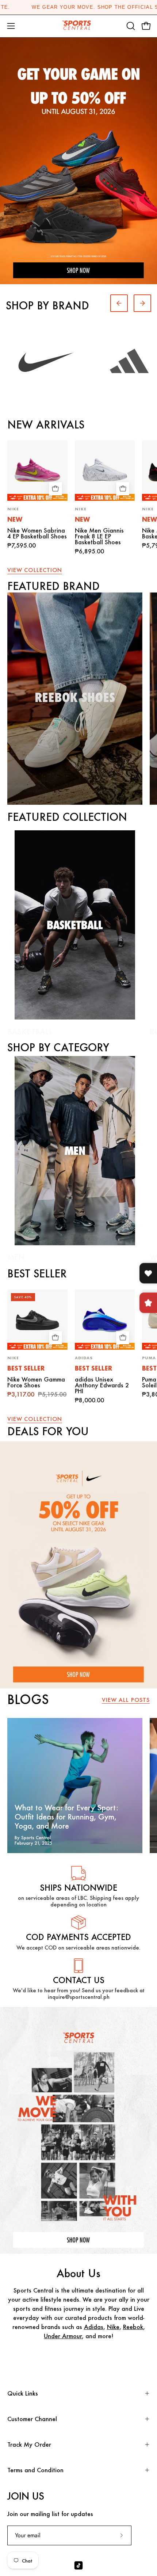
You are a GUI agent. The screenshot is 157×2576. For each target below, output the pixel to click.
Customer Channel (32, 2419)
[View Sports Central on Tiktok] (78, 2565)
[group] (78, 7)
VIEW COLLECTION (35, 570)
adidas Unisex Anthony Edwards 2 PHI (102, 1385)
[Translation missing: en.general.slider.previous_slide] (119, 303)
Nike (113, 2327)
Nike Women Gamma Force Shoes (36, 1382)
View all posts (126, 1700)
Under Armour (63, 2336)
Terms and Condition (35, 2470)
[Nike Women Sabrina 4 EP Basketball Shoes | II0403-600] (37, 471)
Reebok (133, 2327)
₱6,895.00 (89, 551)
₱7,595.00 (22, 545)
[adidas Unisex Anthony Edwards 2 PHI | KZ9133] (105, 1320)
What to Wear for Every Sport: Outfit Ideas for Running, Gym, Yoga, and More (66, 1817)
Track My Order (29, 2444)
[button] (130, 26)
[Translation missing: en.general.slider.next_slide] (142, 303)
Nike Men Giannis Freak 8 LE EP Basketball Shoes (99, 536)
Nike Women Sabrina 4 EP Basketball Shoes (37, 533)
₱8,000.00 (89, 1400)
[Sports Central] (78, 26)
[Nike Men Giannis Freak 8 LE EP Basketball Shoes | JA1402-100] (105, 471)
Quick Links (23, 2393)
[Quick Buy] (55, 489)
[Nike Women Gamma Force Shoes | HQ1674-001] (37, 1320)
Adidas (94, 2327)
